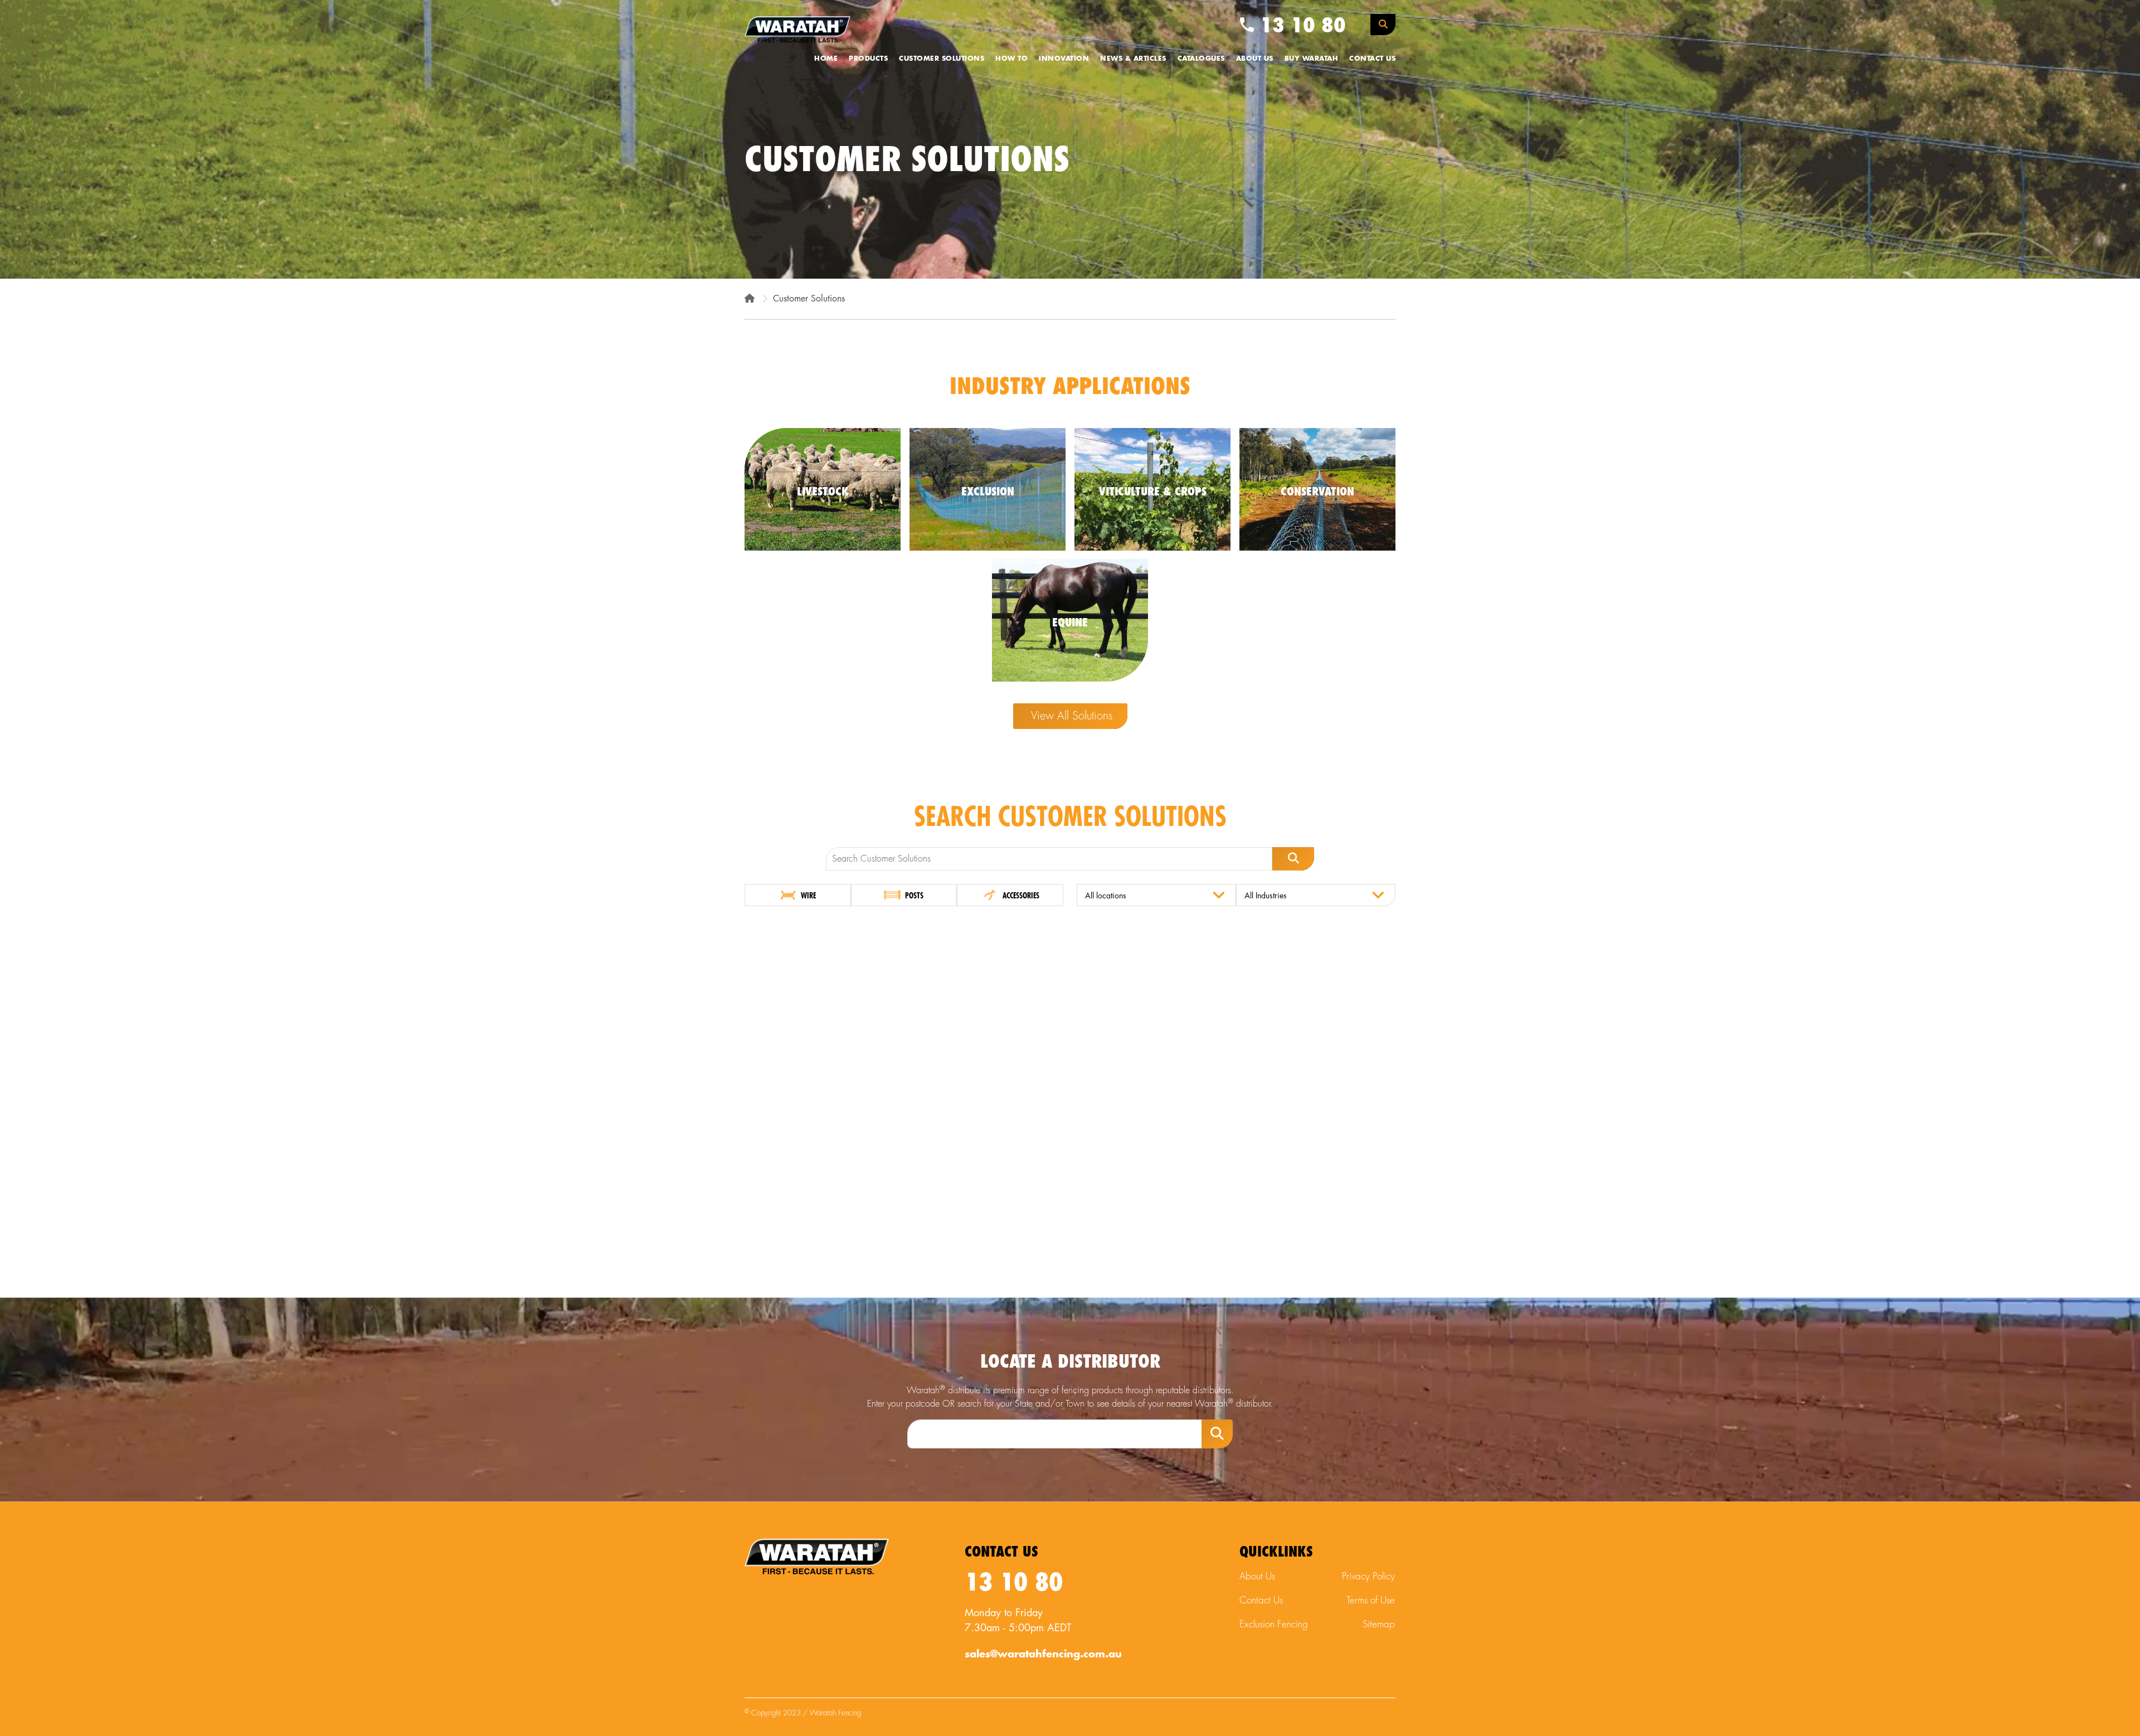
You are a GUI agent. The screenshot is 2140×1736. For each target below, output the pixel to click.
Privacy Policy (1368, 1576)
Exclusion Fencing (1274, 1624)
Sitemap (1379, 1624)
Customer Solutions (942, 59)
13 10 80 (1300, 26)
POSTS (913, 896)
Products (868, 59)
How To (1011, 59)
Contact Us (1372, 59)
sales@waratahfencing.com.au (1043, 1654)
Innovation (1064, 59)
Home (826, 59)
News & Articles (1133, 59)
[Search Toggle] (1383, 25)
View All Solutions (1072, 716)
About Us (1255, 59)
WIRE (808, 896)
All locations (1106, 896)
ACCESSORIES (1020, 896)
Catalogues (1201, 59)
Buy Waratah (1312, 59)
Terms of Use (1371, 1600)
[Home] (750, 299)
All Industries (1266, 896)
